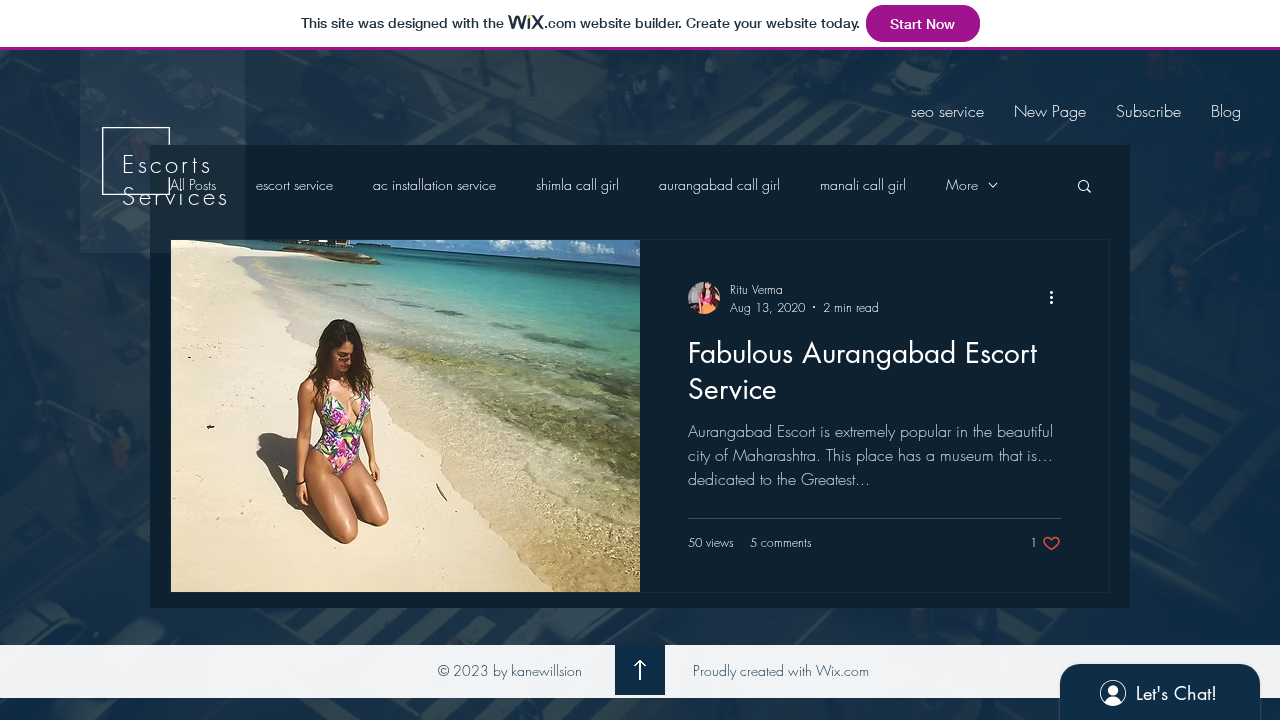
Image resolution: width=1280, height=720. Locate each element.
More (962, 184)
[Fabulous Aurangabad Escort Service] (405, 416)
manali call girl (863, 184)
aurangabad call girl (719, 184)
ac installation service (434, 184)
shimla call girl (577, 184)
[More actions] (1058, 298)
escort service (294, 184)
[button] (1084, 187)
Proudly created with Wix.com (781, 670)
